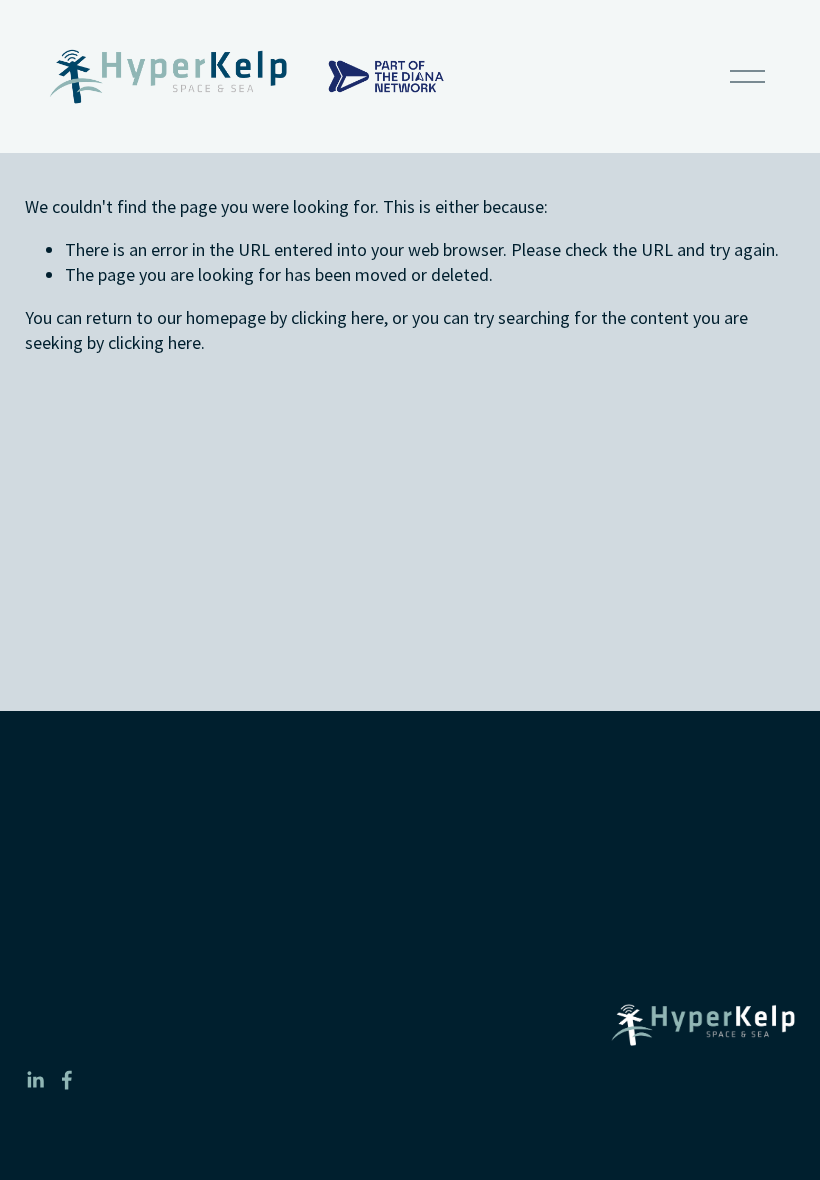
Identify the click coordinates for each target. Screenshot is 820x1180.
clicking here (337, 317)
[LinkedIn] (35, 1080)
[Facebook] (67, 1080)
